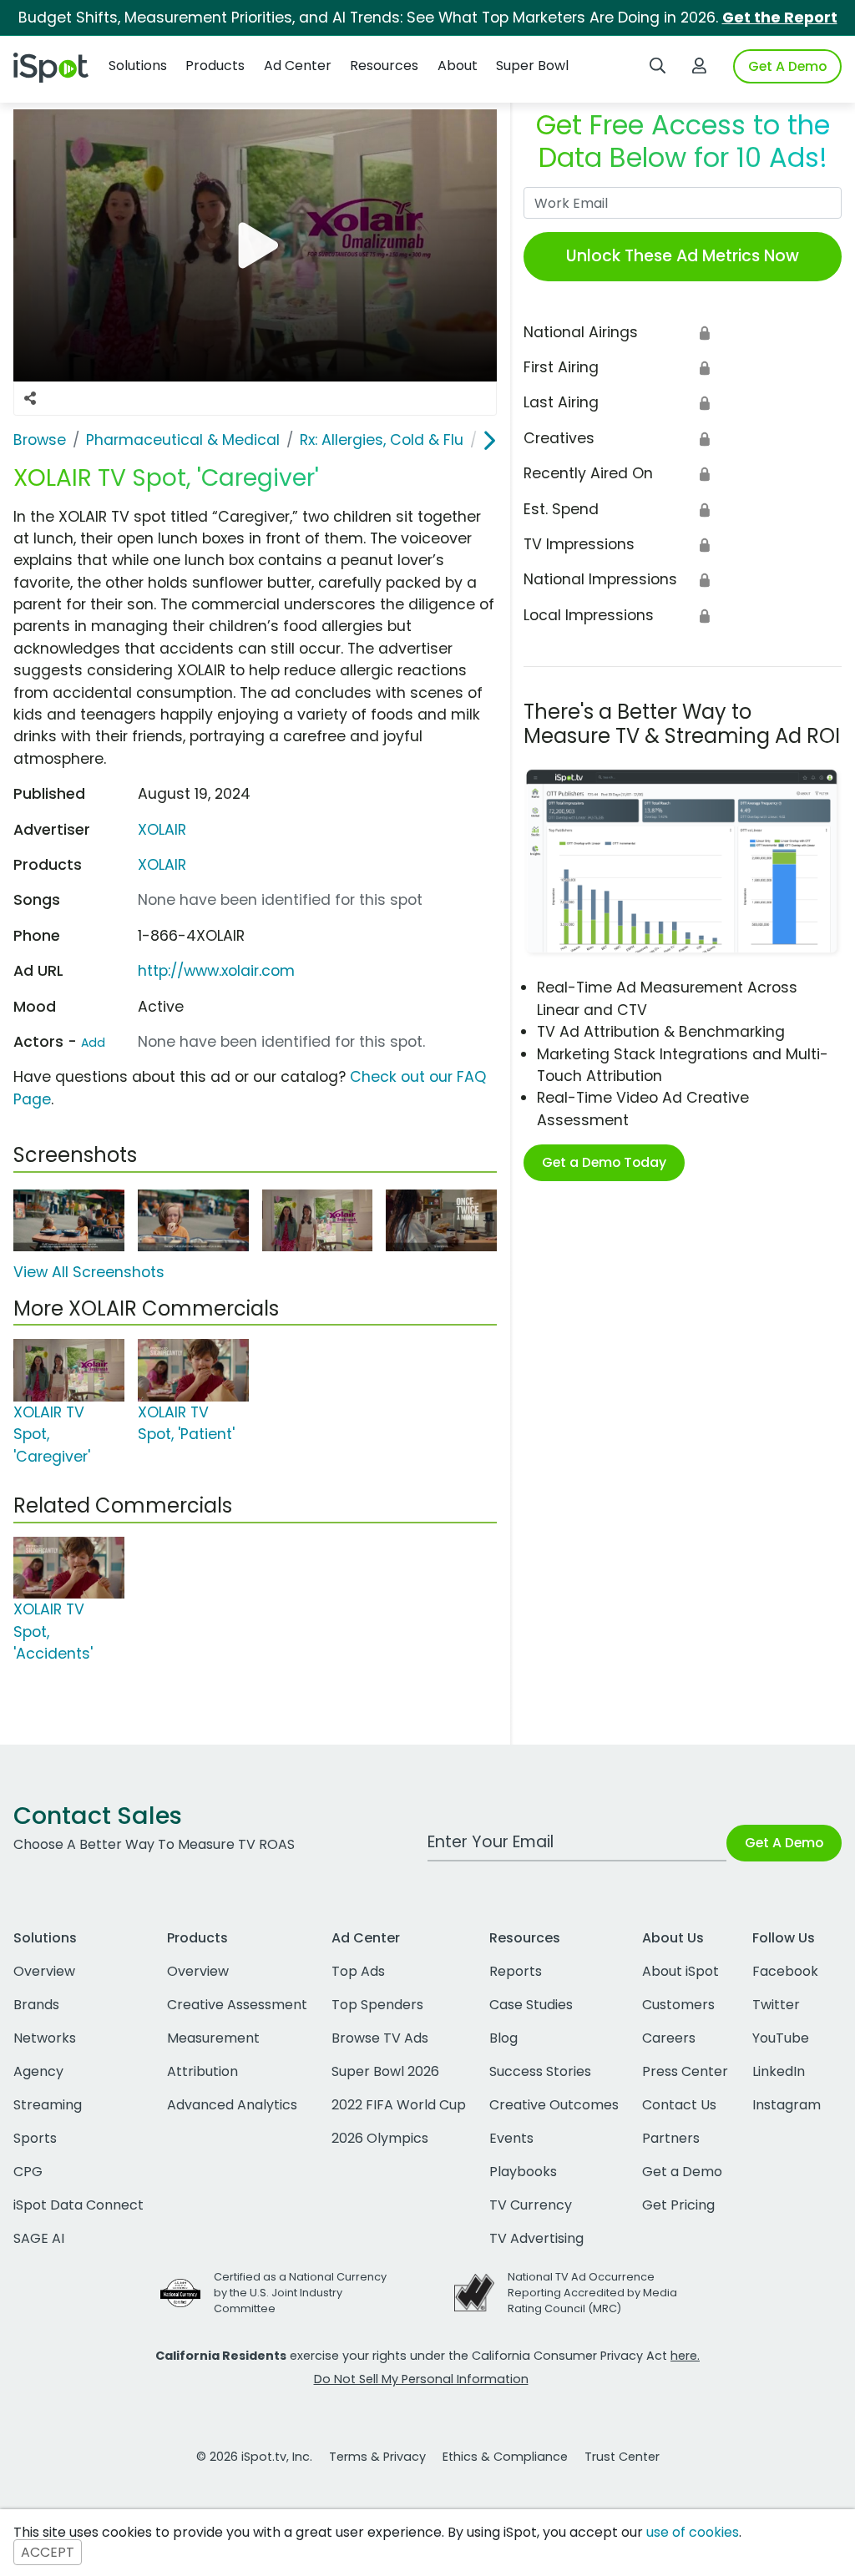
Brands (36, 2005)
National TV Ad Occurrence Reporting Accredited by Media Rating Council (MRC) (592, 2293)
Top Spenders (377, 2005)
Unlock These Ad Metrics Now (683, 256)
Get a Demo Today (604, 1162)
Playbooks (523, 2172)
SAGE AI (39, 2238)
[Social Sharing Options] (30, 398)
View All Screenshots (89, 1272)
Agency (38, 2071)
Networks (45, 2038)
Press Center (685, 2071)
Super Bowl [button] (532, 66)
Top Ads (358, 1971)
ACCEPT (48, 2552)
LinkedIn (779, 2071)
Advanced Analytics (232, 2105)
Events (511, 2138)
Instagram (787, 2105)
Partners (671, 2138)
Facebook (785, 1971)
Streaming (48, 2105)
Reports (516, 1971)
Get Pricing (678, 2205)
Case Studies (531, 2005)
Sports (35, 2138)
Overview (44, 1971)
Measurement (213, 2038)
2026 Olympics (380, 2138)
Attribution (202, 2071)
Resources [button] (384, 66)
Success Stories (540, 2071)
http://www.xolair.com (216, 971)
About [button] (458, 66)
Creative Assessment (237, 2005)
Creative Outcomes (554, 2105)
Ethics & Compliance (505, 2457)
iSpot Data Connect (78, 2205)
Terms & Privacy (377, 2457)
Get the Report (780, 18)
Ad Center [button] (298, 66)
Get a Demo (682, 2172)
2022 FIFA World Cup (399, 2105)
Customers (678, 2005)
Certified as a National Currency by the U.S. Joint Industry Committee (300, 2293)
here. (685, 2356)
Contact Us (679, 2105)
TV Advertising (536, 2238)
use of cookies (693, 2532)
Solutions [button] (138, 66)
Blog (503, 2038)
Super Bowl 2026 (385, 2071)
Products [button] (215, 66)
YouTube (781, 2038)
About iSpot (680, 1971)
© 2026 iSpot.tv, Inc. (254, 2457)
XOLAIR (162, 830)
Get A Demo (787, 66)
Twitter (776, 2005)
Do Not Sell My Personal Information (421, 2379)
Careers (669, 2038)
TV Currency (531, 2205)
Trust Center (622, 2457)
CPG (28, 2172)
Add (93, 1043)
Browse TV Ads (380, 2038)
